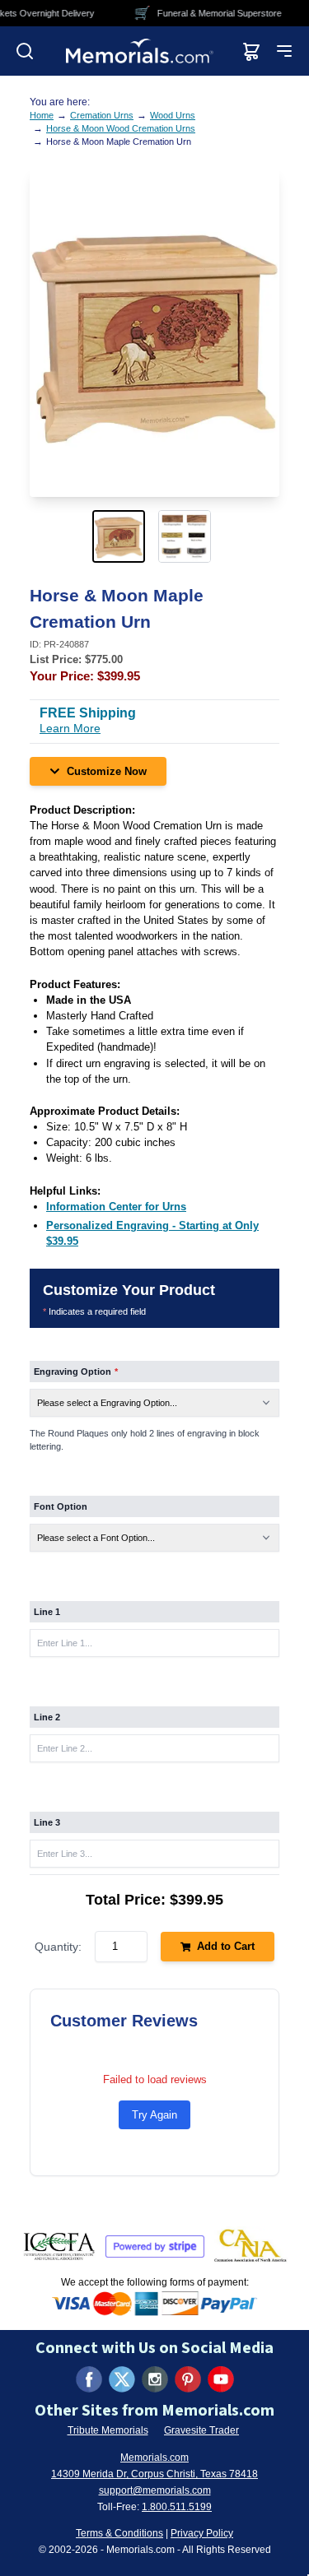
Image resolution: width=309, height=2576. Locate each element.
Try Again (154, 2115)
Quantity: (58, 1947)
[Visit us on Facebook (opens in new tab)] (89, 2379)
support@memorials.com (155, 2490)
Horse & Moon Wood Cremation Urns (121, 128)
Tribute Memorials (108, 2430)
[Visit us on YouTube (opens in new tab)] (221, 2379)
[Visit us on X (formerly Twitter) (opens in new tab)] (122, 2379)
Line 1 (47, 1612)
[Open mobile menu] (284, 51)
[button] (122, 536)
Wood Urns (173, 115)
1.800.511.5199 (177, 2507)
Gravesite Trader (201, 2430)
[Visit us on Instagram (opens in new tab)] (155, 2379)
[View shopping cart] (251, 51)
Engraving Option (76, 1372)
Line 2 (47, 1717)
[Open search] (25, 51)
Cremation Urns (102, 115)
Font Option (61, 1506)
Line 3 (47, 1822)
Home (42, 115)
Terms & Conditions (119, 2533)
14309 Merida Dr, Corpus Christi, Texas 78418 (154, 2474)
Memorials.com (154, 2458)
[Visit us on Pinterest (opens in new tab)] (188, 2379)
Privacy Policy (202, 2533)
